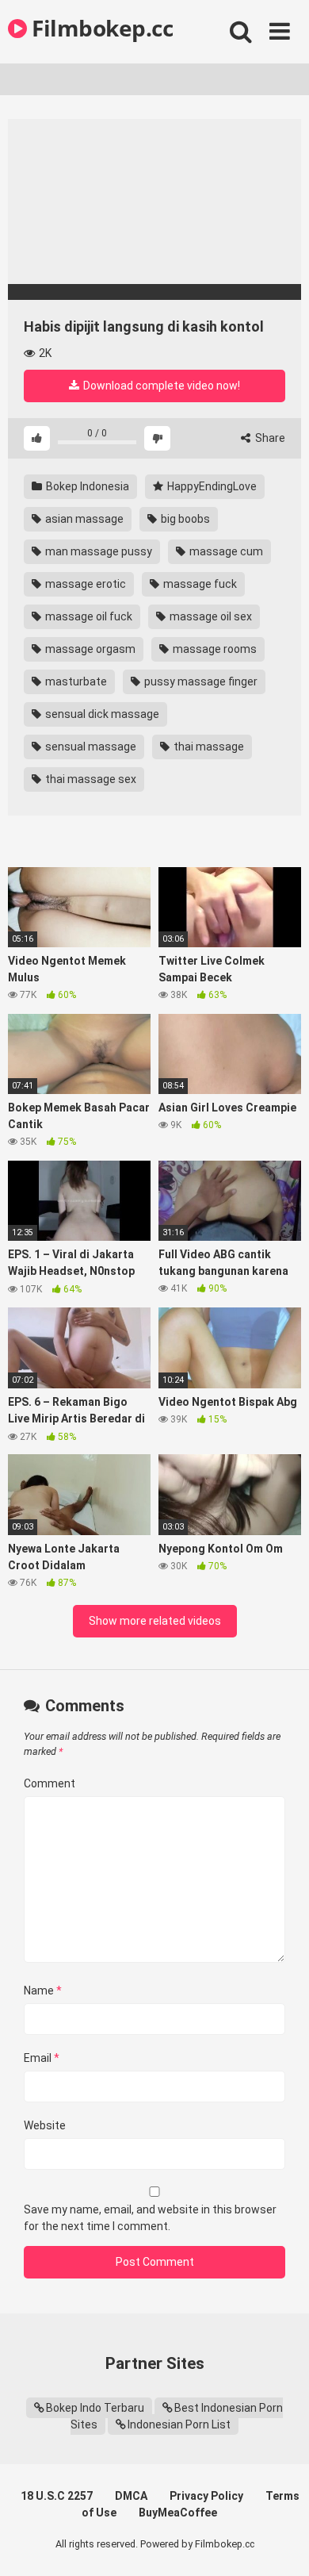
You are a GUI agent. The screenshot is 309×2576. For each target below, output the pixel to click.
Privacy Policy (206, 2496)
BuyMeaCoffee (178, 2513)
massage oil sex (210, 616)
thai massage (208, 747)
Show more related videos (155, 1621)
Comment (50, 1783)
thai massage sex (90, 779)
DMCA (131, 2496)
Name (43, 1991)
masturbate (75, 681)
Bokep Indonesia (86, 486)
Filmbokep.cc (100, 28)
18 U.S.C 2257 (57, 2496)
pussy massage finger (200, 681)
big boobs (184, 519)
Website (45, 2125)
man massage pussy (97, 551)
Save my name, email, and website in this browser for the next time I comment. (150, 2218)
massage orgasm (89, 649)
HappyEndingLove (211, 486)
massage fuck (199, 584)
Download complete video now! (160, 386)
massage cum (225, 551)
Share (269, 438)
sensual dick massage (101, 714)
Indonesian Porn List (179, 2424)
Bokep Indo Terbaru (95, 2408)
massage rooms (214, 649)
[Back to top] (280, 2544)
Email (42, 2058)
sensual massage (90, 747)
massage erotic (84, 584)
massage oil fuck (88, 616)
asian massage (83, 519)
